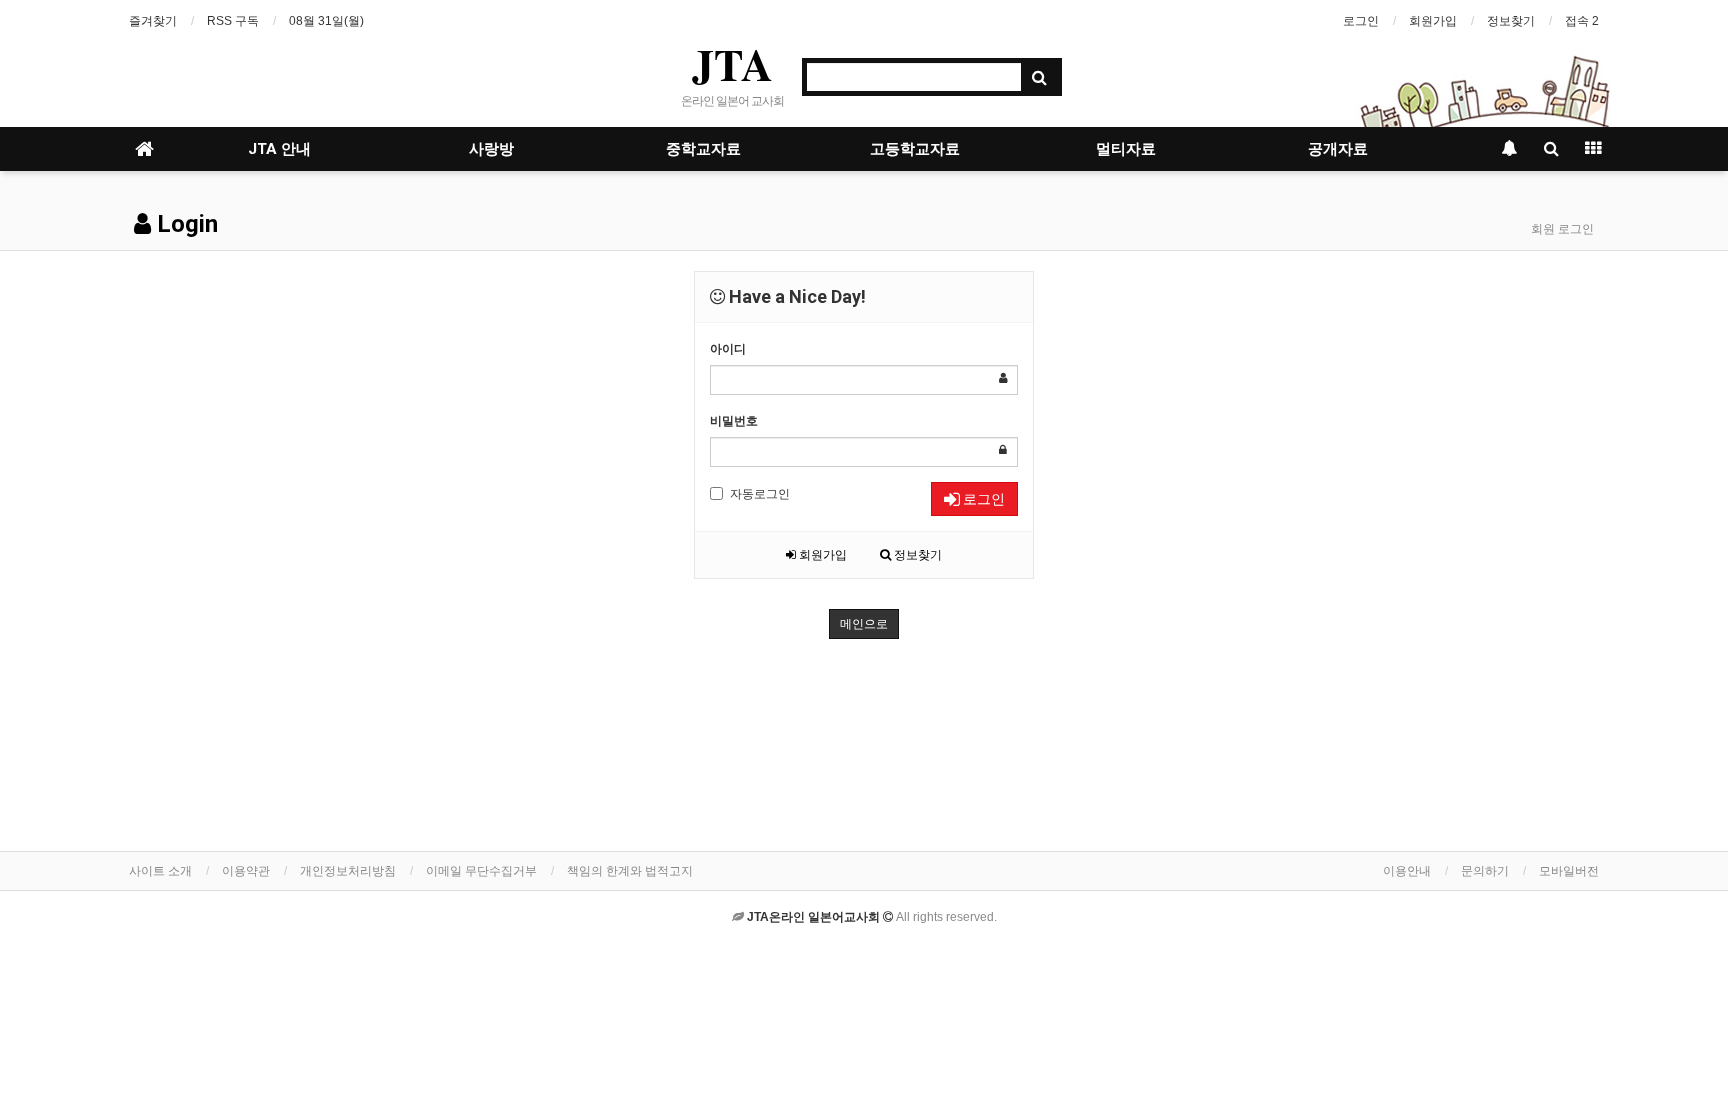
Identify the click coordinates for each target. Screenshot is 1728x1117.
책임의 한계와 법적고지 (630, 871)
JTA (732, 64)
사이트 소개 (160, 871)
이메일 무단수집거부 (481, 871)
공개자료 (1338, 149)
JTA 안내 (279, 149)
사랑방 (491, 149)
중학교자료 (703, 149)
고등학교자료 (915, 149)
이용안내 (1407, 871)
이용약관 (246, 871)
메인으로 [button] (864, 624)
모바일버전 (1569, 871)
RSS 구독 (233, 21)
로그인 (1361, 21)
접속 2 (1582, 21)
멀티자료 (1126, 149)
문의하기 (1485, 871)
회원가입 (1433, 21)
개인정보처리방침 (348, 871)
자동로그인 (760, 494)
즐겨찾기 (153, 21)
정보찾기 (1511, 21)
